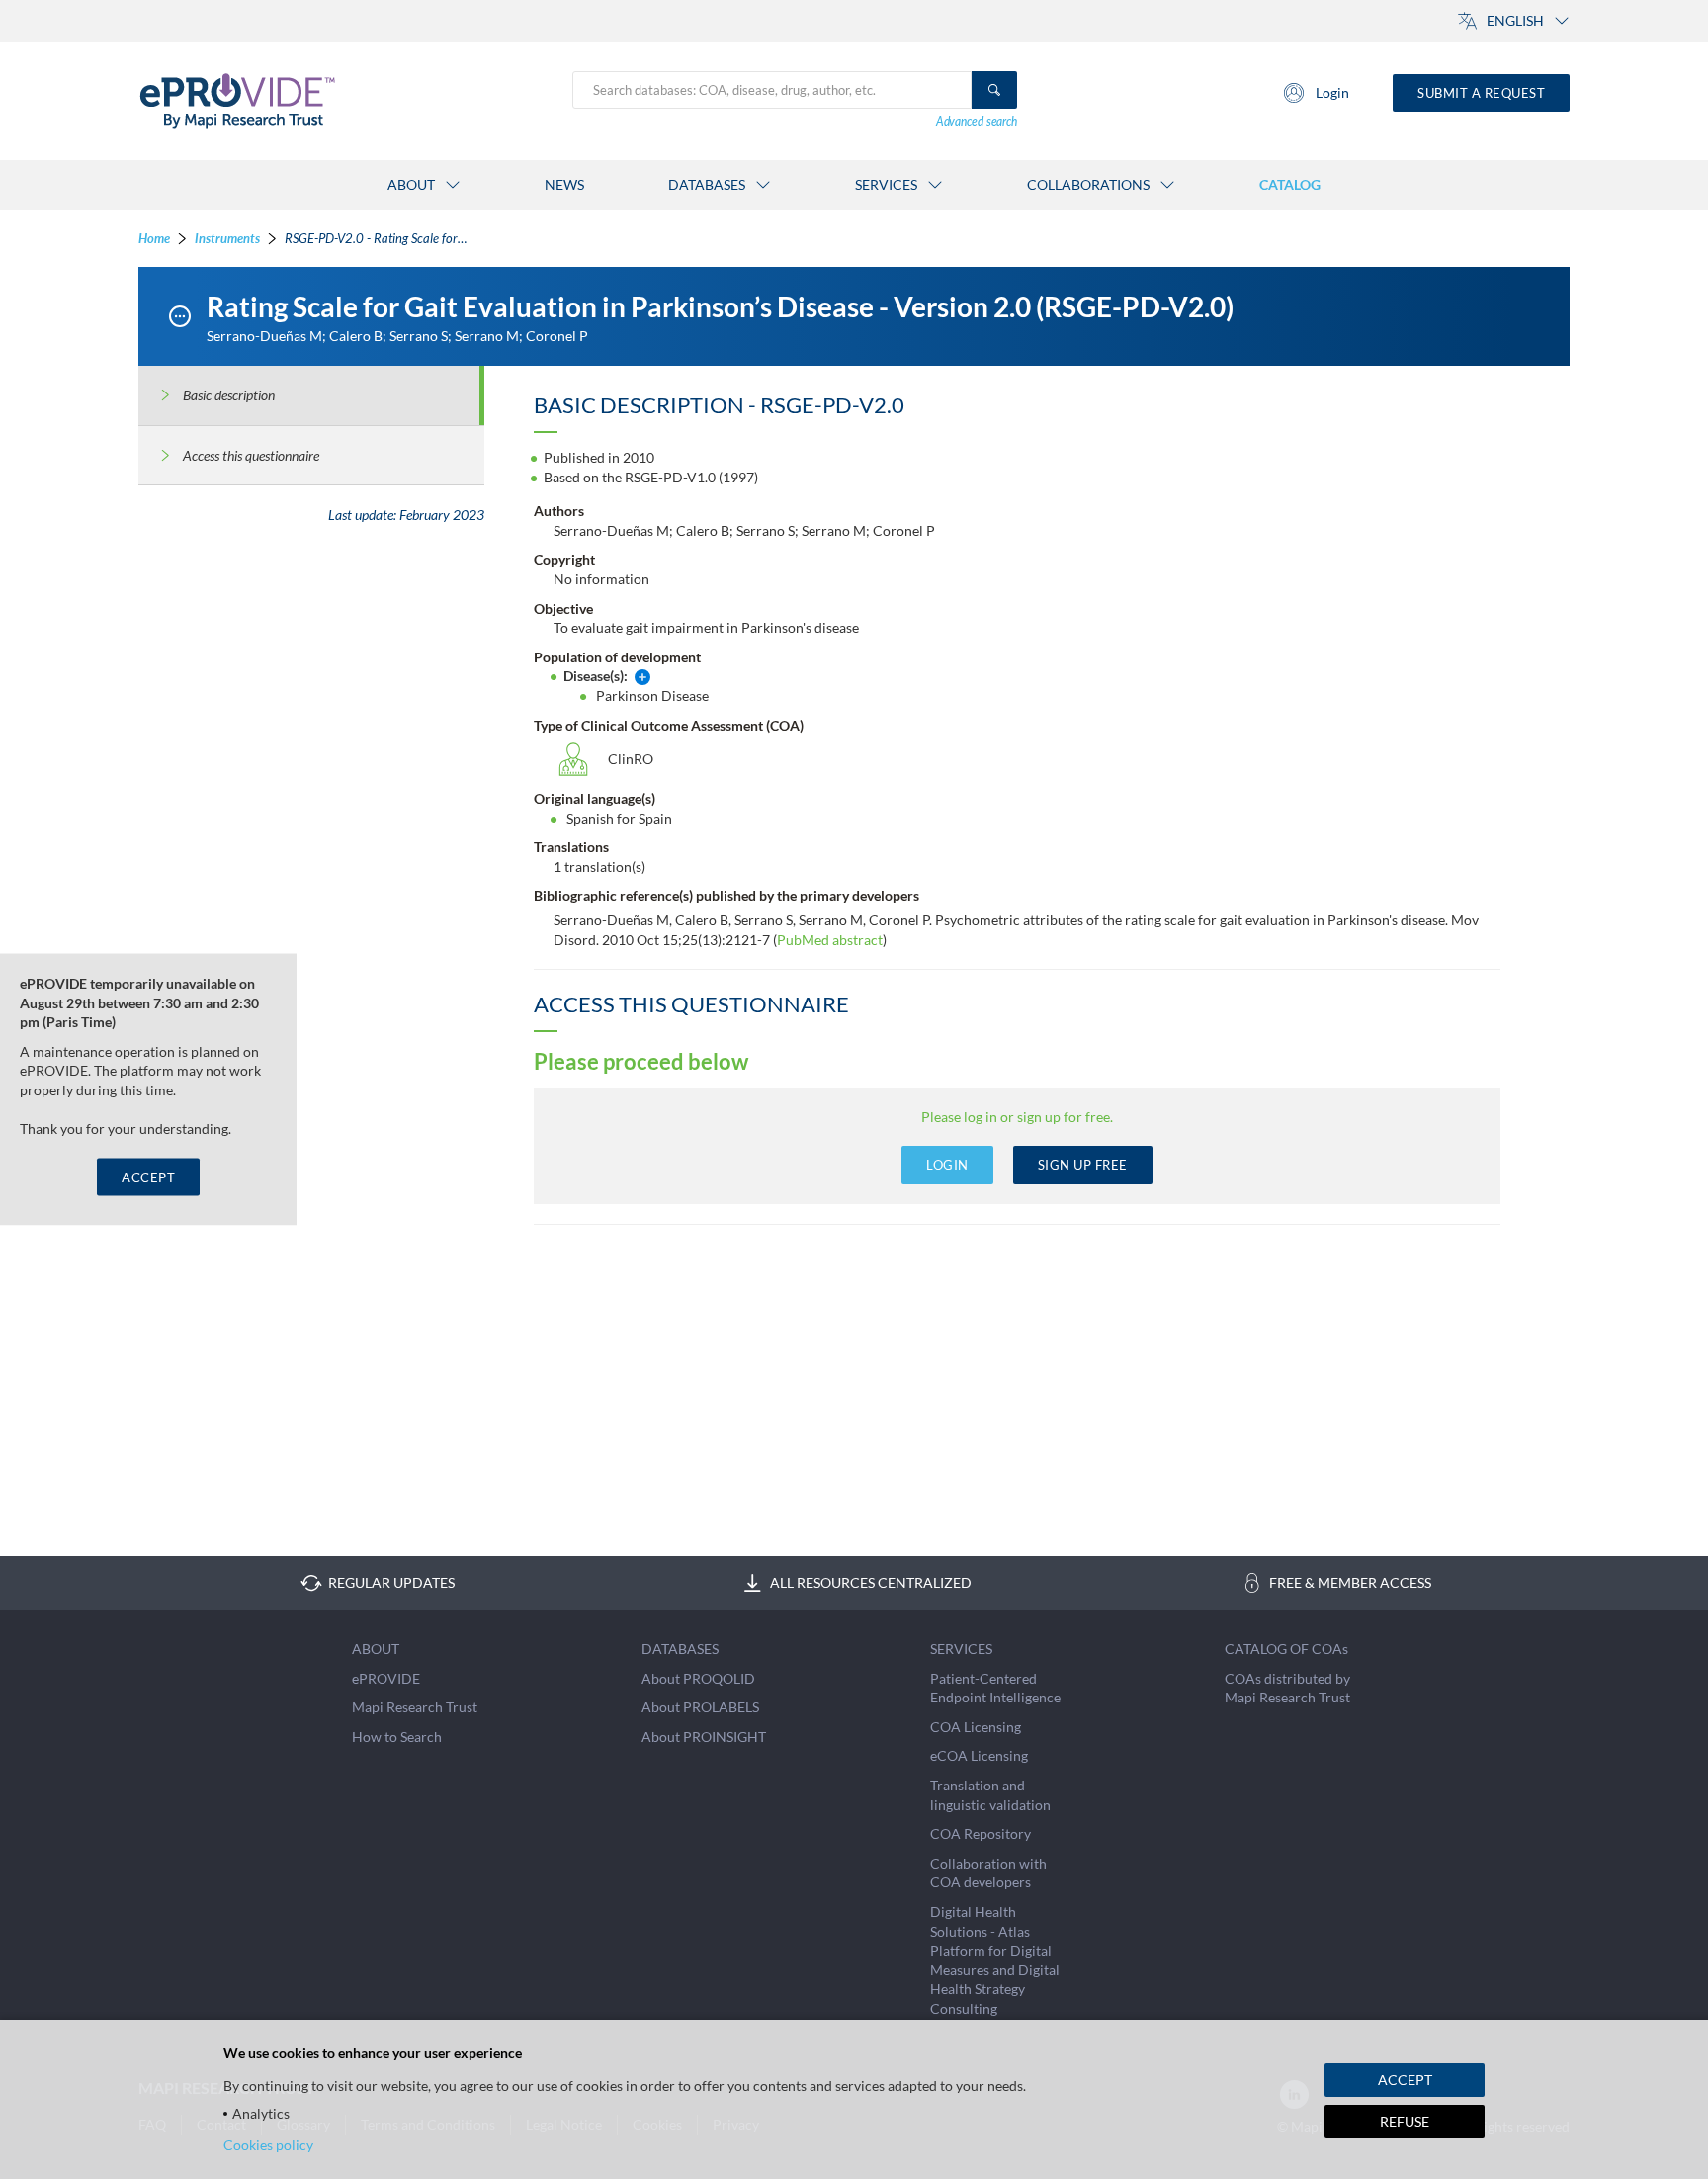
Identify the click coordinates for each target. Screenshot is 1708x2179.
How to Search (397, 1737)
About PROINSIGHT (704, 1737)
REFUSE (1405, 2121)
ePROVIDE (386, 1678)
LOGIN (947, 1165)
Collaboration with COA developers (988, 1873)
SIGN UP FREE (1083, 1165)
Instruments (227, 238)
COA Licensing (976, 1727)
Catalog (1290, 184)
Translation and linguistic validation (990, 1795)
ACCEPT (148, 1177)
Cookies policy (268, 2145)
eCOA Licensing (979, 1755)
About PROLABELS (700, 1707)
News (564, 184)
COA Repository (981, 1833)
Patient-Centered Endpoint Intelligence (995, 1688)
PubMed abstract (830, 940)
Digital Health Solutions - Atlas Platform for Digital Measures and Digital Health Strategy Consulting (995, 1960)
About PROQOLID (698, 1678)
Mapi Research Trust (415, 1707)
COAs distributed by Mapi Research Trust (1287, 1688)
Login (1332, 92)
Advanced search (977, 121)
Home (154, 238)
